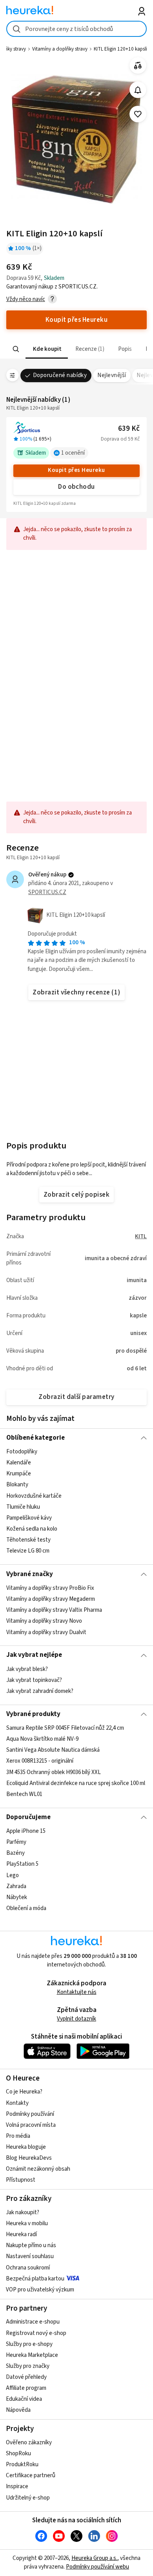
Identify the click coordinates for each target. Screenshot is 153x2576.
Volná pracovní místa (31, 2125)
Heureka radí (21, 2234)
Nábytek (17, 1897)
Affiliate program (26, 2388)
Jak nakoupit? (23, 2212)
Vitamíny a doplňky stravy (60, 49)
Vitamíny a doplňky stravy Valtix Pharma (54, 1610)
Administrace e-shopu (33, 2322)
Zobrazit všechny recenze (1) (76, 992)
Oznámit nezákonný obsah (38, 2169)
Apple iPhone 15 (26, 1831)
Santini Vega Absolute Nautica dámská (53, 1750)
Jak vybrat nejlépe (34, 1655)
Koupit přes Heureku (76, 470)
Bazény (15, 1853)
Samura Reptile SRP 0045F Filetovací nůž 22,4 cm (65, 1728)
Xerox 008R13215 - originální (40, 1761)
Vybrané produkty (33, 1714)
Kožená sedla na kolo (32, 1529)
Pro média (18, 2136)
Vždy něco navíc (26, 299)
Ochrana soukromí (28, 2268)
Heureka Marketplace (32, 2355)
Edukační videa (24, 2399)
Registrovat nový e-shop (36, 2333)
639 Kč (129, 429)
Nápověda (18, 2410)
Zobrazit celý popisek (76, 1195)
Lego (13, 1875)
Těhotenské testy (28, 1540)
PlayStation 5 (22, 1864)
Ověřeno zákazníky (29, 2443)
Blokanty (17, 1485)
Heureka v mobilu (27, 2223)
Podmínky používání (30, 2114)
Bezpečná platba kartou (35, 2279)
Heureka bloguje (26, 2147)
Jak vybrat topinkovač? (34, 1680)
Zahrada (16, 1886)
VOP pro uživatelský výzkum (40, 2290)
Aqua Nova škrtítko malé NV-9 (42, 1739)
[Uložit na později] (138, 114)
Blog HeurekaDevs (29, 2158)
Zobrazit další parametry (76, 1397)
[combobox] (77, 29)
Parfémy (16, 1842)
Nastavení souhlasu (30, 2256)
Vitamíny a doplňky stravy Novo (44, 1621)
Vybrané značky (30, 1574)
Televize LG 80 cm (28, 1551)
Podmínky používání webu (97, 2567)
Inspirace (17, 2486)
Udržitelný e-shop (28, 2498)
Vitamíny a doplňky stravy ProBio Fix (50, 1588)
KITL (141, 1236)
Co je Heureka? (24, 2092)
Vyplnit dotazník (76, 2019)
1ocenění (73, 453)
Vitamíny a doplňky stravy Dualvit (46, 1632)
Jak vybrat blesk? (27, 1669)
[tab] (46, 349)
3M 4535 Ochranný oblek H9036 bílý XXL (54, 1772)
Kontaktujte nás (77, 1992)
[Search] (16, 349)
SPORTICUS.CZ (47, 892)
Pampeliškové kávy (29, 1518)
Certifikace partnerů (31, 2475)
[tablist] (77, 349)
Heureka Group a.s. (94, 2558)
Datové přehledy (26, 2377)
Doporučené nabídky (60, 375)
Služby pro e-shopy (29, 2344)
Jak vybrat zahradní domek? (40, 1691)
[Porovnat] (138, 66)
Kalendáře (19, 1463)
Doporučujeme (28, 1817)
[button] (46, 349)
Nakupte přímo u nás (31, 2245)
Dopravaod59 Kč (120, 439)
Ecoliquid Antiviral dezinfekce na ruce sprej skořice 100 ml (76, 1783)
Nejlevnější (112, 375)
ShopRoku (18, 2454)
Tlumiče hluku (23, 1507)
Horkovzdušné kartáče (34, 1496)
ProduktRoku (22, 2464)
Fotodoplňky (22, 1452)
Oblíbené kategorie (36, 1438)
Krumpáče (19, 1474)
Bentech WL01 (24, 1794)
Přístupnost (21, 2180)
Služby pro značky (28, 2366)
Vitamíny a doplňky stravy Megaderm (51, 1599)
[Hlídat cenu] (138, 90)
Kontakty (17, 2103)
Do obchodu (76, 487)
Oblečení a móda (26, 1908)
